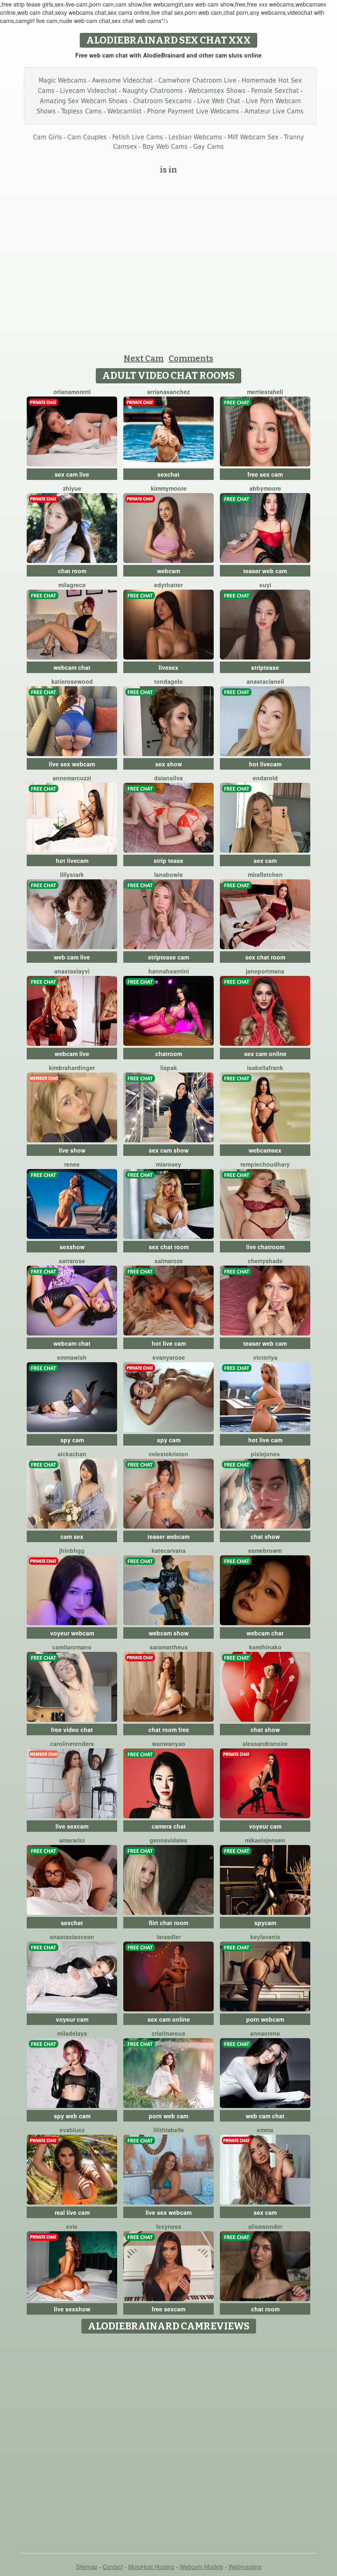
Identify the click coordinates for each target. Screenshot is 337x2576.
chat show (265, 1536)
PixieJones (265, 1454)
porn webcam (265, 2019)
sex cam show (169, 1150)
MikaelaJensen (265, 1840)
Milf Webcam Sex (253, 137)
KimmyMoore (169, 488)
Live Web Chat (219, 101)
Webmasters (245, 2567)
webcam (168, 571)
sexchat (168, 474)
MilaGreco (72, 585)
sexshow (72, 1247)
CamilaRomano (72, 1647)
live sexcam (72, 1826)
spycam (265, 1923)
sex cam (265, 860)
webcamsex (265, 1150)
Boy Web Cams (165, 146)
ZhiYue (72, 488)
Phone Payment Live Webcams (193, 111)
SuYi (265, 585)
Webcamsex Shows (217, 91)
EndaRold (265, 778)
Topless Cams (82, 111)
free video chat (72, 1730)
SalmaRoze (169, 1261)
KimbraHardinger (72, 1068)
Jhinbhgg (72, 1550)
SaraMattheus (169, 1647)
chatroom (169, 1054)
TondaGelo (168, 681)
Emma (265, 2130)
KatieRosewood (72, 681)
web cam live (72, 957)
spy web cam (72, 2116)
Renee (72, 1164)
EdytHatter (168, 585)
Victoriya (265, 1357)
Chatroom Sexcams (163, 101)
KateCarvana (169, 1550)
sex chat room (265, 957)
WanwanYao (169, 1743)
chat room (72, 571)
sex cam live (72, 474)
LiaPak (169, 1068)
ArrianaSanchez (168, 392)
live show (72, 1150)
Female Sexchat (275, 91)
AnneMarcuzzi (72, 778)
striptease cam (168, 957)
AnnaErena (265, 2033)
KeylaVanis (265, 1937)
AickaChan (72, 1454)
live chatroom (265, 1247)
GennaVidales (168, 1840)
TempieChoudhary (265, 1164)
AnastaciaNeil (265, 681)
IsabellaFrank (265, 1068)
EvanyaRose (169, 1357)
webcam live (72, 1054)
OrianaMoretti (72, 392)
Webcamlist (125, 111)
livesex (168, 667)
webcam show (169, 1633)
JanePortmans (265, 971)
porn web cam (168, 2116)
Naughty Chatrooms (153, 91)
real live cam (72, 2212)
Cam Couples (87, 137)
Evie (72, 2226)
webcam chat (72, 667)
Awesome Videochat (122, 80)
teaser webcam (168, 1536)
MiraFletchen (265, 874)
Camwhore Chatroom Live (197, 80)
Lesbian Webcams (195, 137)
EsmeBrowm (265, 1550)
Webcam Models (201, 2567)
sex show (169, 764)
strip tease (168, 860)
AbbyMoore (265, 488)
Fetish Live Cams (138, 137)
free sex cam (265, 474)
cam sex (72, 1536)
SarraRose (72, 1261)
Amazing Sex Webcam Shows (84, 101)
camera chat (169, 1826)
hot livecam (265, 764)
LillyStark (72, 874)
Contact (113, 2567)
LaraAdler (169, 1937)
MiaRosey (168, 1164)
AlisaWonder (265, 2226)
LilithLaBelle (169, 2130)
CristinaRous (168, 2033)
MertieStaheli (265, 392)
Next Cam (144, 358)
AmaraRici (72, 1840)
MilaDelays (72, 2033)
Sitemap (87, 2567)
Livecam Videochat (89, 91)
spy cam (72, 1440)
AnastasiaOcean (72, 1937)
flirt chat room (168, 1923)
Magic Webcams (63, 80)
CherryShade (265, 1261)
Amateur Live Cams (274, 111)
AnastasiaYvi (72, 971)
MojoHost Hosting (151, 2567)
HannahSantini (169, 971)
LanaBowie (168, 874)
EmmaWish (72, 1357)
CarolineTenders (72, 1743)
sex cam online (265, 1054)
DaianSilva (168, 778)
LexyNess (169, 2226)
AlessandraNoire (265, 1743)
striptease (265, 667)
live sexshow (72, 2309)
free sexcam (168, 2309)
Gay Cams (209, 146)
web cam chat (265, 2116)
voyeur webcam (72, 1633)
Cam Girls (47, 137)
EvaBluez (72, 2130)
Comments (191, 358)
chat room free (169, 1730)
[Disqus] (169, 2440)
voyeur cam (265, 1826)
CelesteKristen (168, 1454)
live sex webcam (72, 764)
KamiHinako (265, 1647)
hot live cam (169, 1343)
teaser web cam (265, 571)
